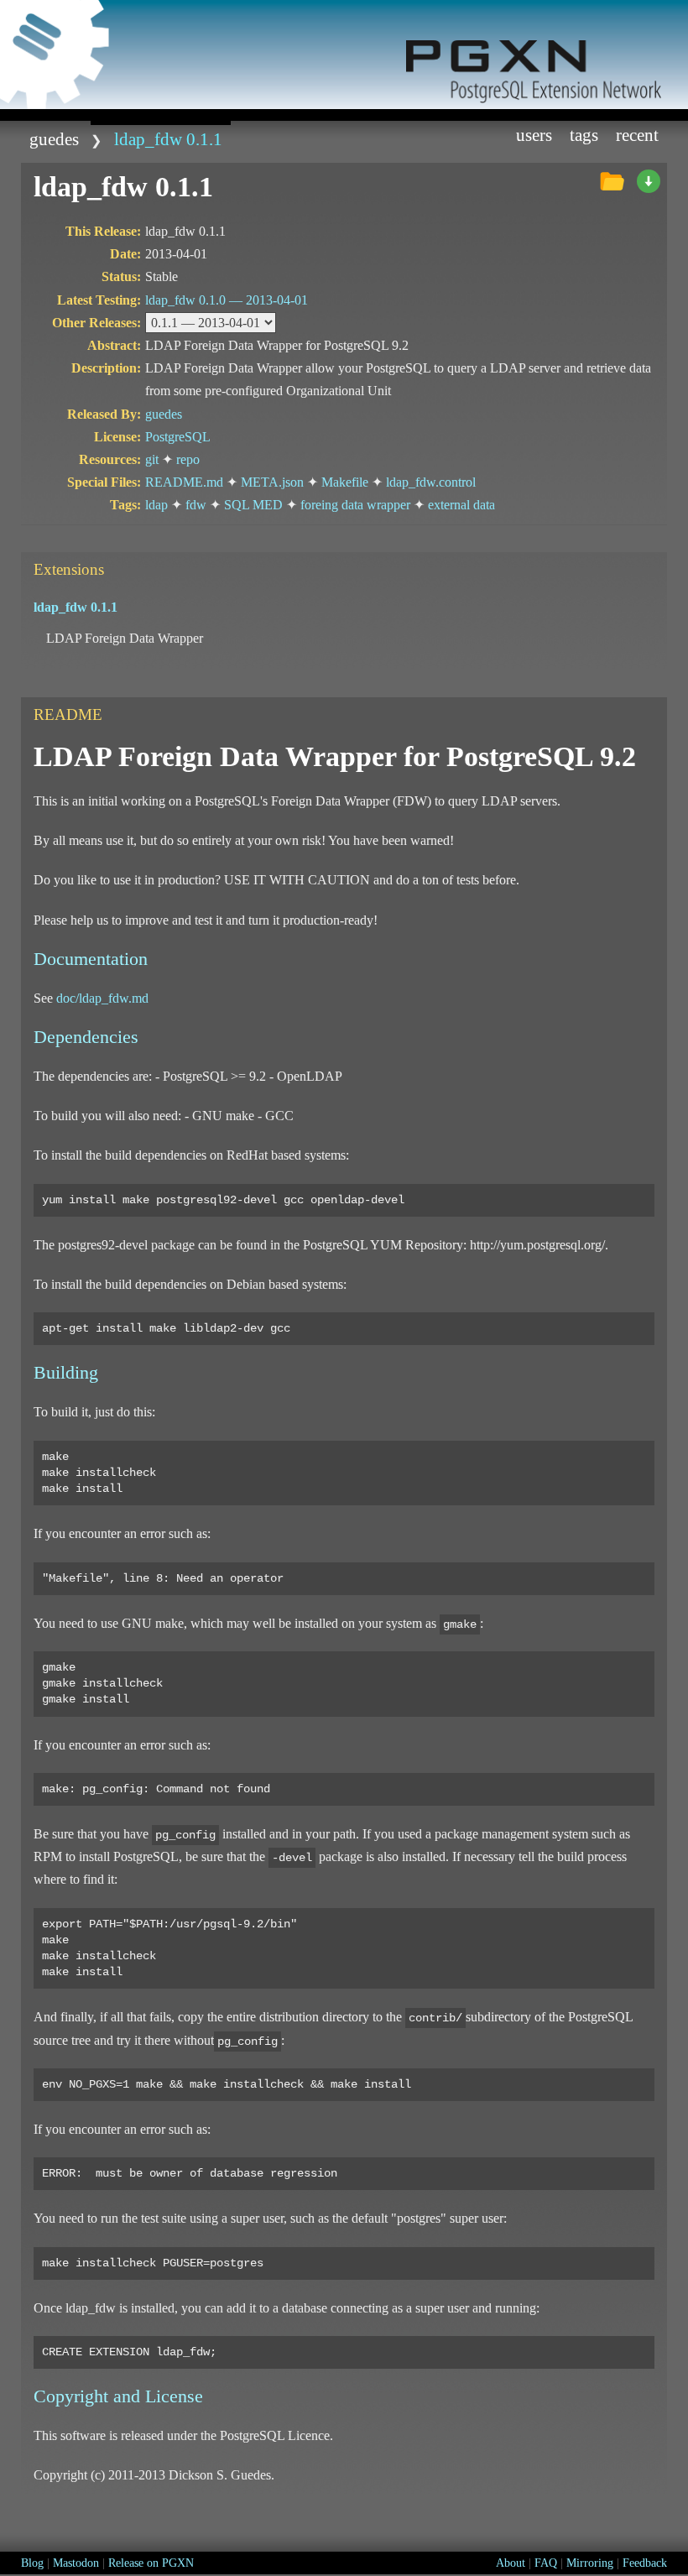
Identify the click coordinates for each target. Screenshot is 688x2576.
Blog (32, 2563)
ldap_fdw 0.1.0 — (227, 300)
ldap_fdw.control (431, 482)
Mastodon (76, 2563)
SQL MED (253, 505)
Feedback (645, 2563)
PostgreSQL (178, 437)
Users (534, 135)
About (511, 2563)
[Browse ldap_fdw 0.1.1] (612, 182)
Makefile (345, 482)
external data (461, 505)
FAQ (546, 2563)
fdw (196, 505)
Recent (637, 135)
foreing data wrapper (355, 505)
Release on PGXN (151, 2563)
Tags (584, 135)
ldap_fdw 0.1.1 (168, 139)
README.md (184, 482)
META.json (272, 482)
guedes (54, 139)
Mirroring (590, 2563)
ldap (156, 505)
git (152, 459)
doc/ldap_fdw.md (102, 998)
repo (188, 459)
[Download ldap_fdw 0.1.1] (649, 182)
